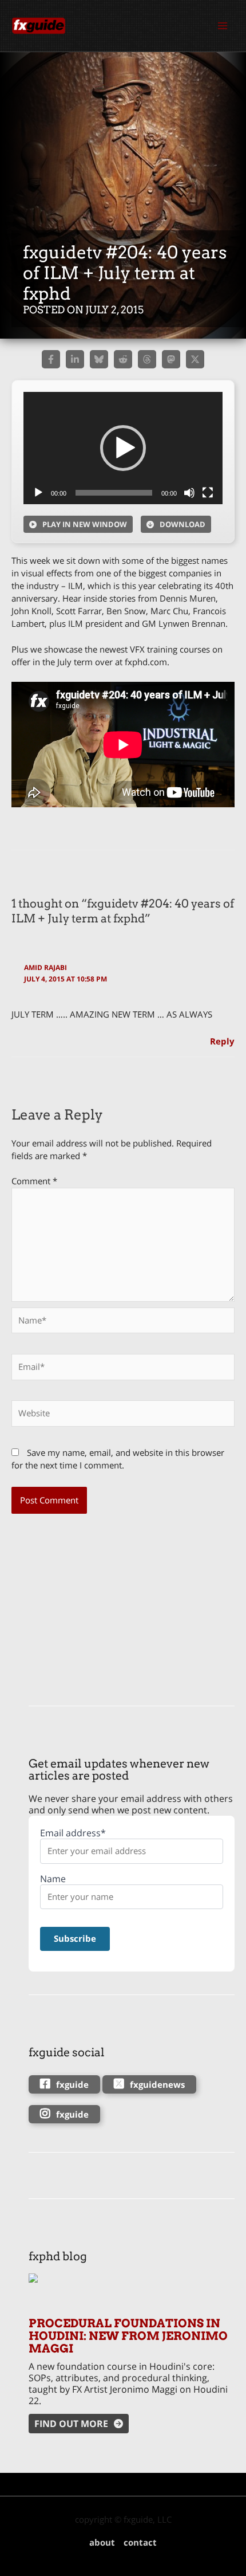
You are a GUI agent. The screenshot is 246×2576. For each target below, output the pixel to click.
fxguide (72, 2084)
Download (182, 524)
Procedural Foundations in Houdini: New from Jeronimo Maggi (128, 2336)
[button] (123, 448)
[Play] (38, 493)
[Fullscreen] (208, 493)
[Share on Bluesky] (99, 359)
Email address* (73, 1833)
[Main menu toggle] (223, 26)
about (102, 2542)
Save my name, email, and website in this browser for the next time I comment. (118, 1459)
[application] (123, 448)
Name (53, 1879)
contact (140, 2542)
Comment (34, 1181)
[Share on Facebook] (51, 359)
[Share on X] (195, 359)
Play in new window (85, 524)
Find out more (71, 2424)
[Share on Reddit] (123, 359)
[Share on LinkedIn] (75, 359)
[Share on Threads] (147, 359)
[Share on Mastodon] (171, 359)
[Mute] (189, 493)
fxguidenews (157, 2084)
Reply (222, 1041)
